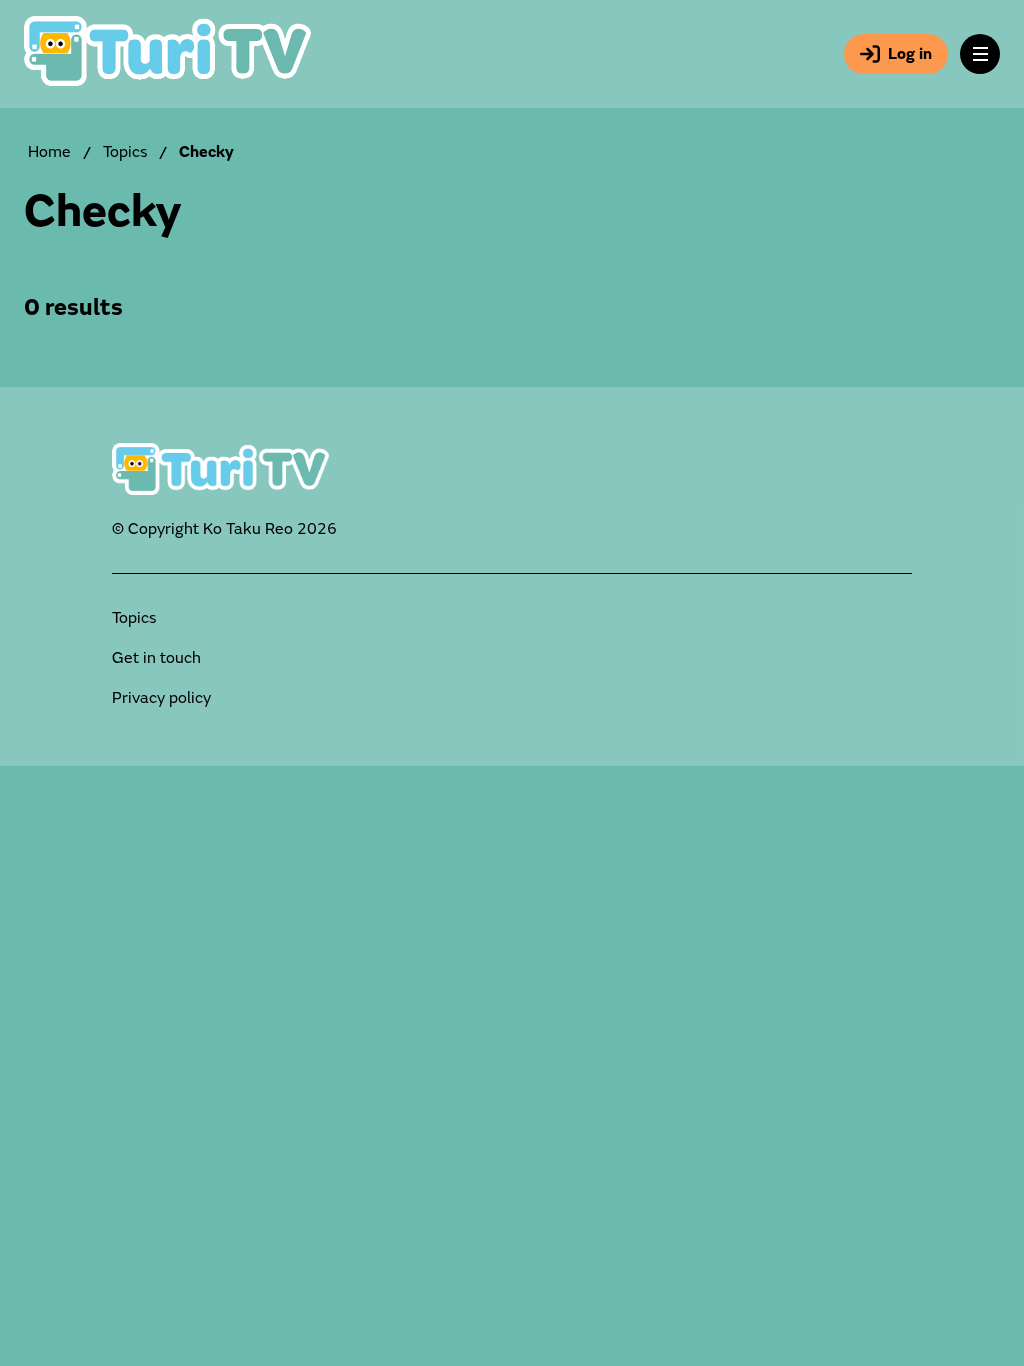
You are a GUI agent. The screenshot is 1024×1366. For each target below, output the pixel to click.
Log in (910, 54)
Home (49, 152)
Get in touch (156, 658)
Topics (125, 152)
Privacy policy (161, 698)
